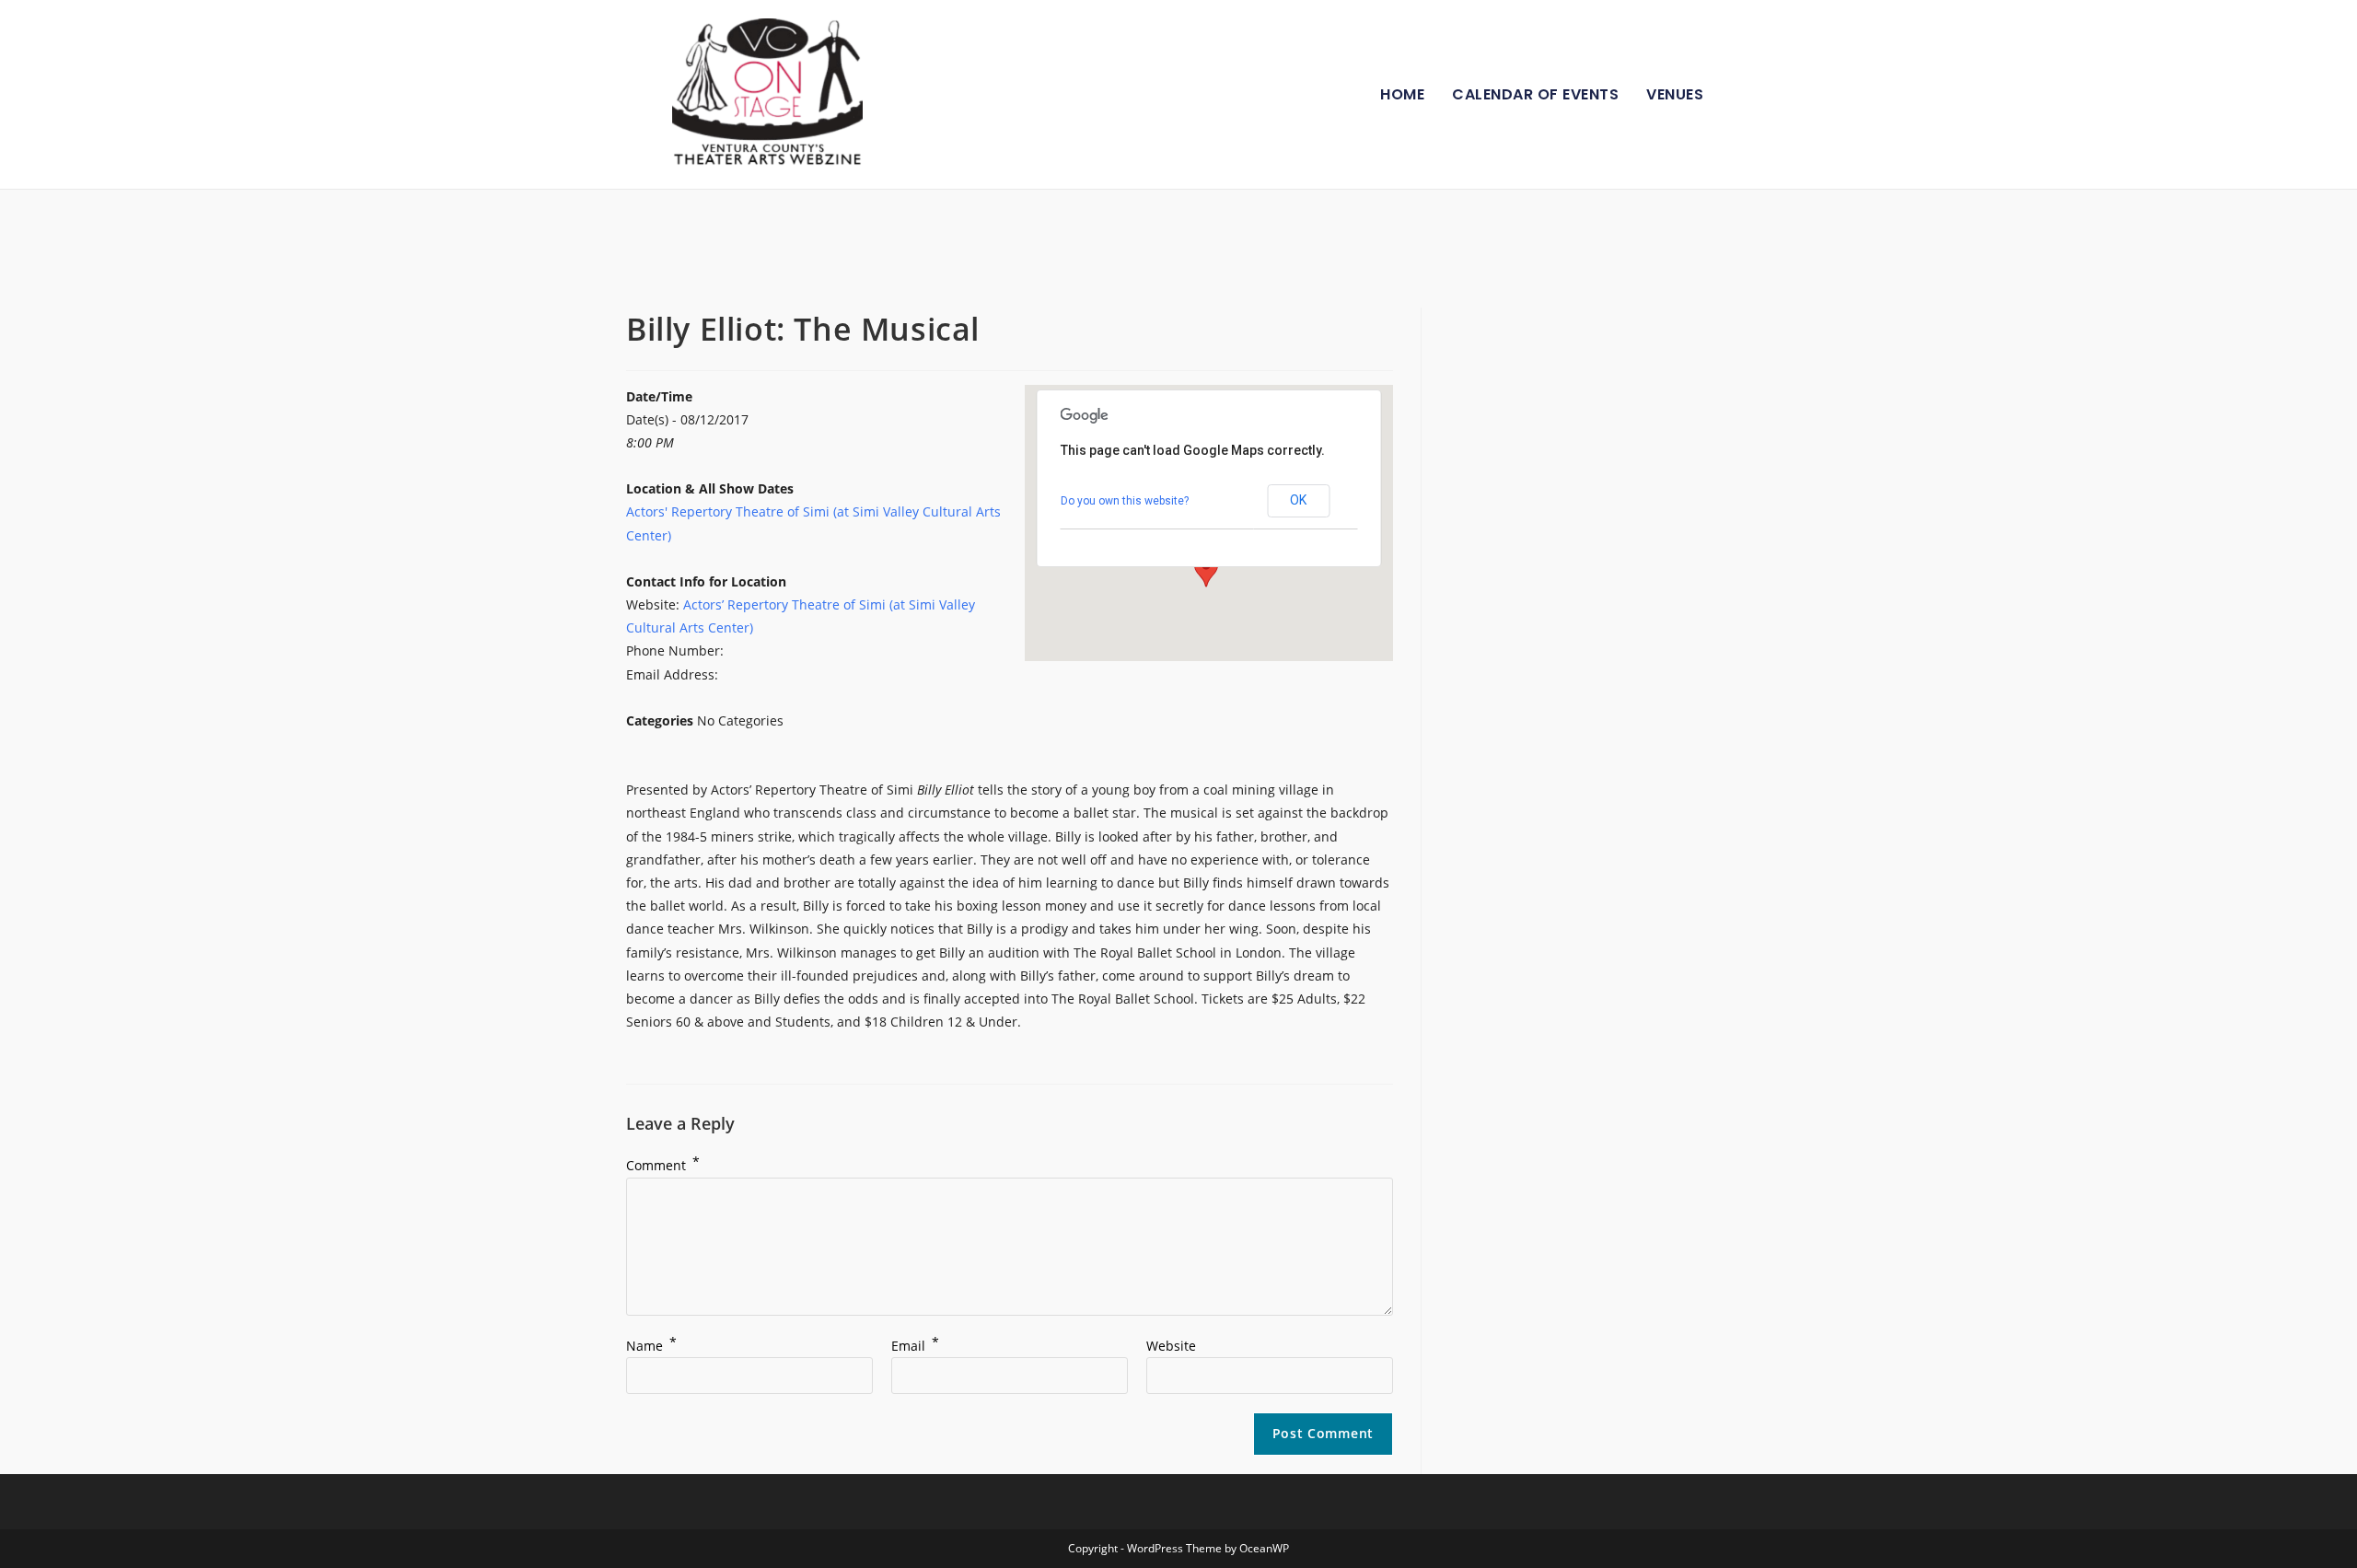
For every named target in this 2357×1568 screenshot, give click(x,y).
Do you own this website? (1125, 501)
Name (651, 1346)
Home (1402, 94)
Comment (663, 1165)
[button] (1206, 570)
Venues (1675, 94)
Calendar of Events (1535, 94)
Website (1171, 1346)
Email (915, 1346)
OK (1298, 500)
